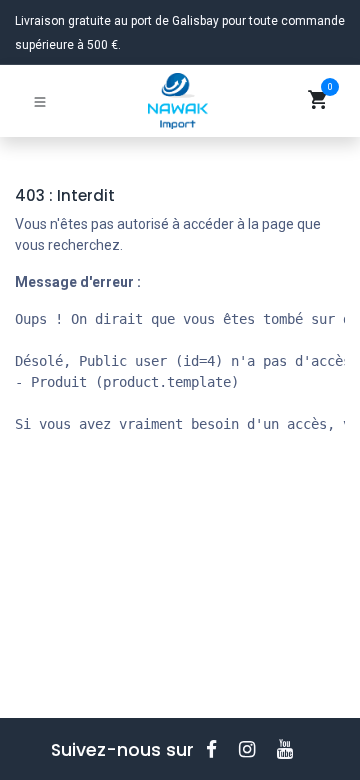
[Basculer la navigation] (40, 101)
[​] (218, 749)
